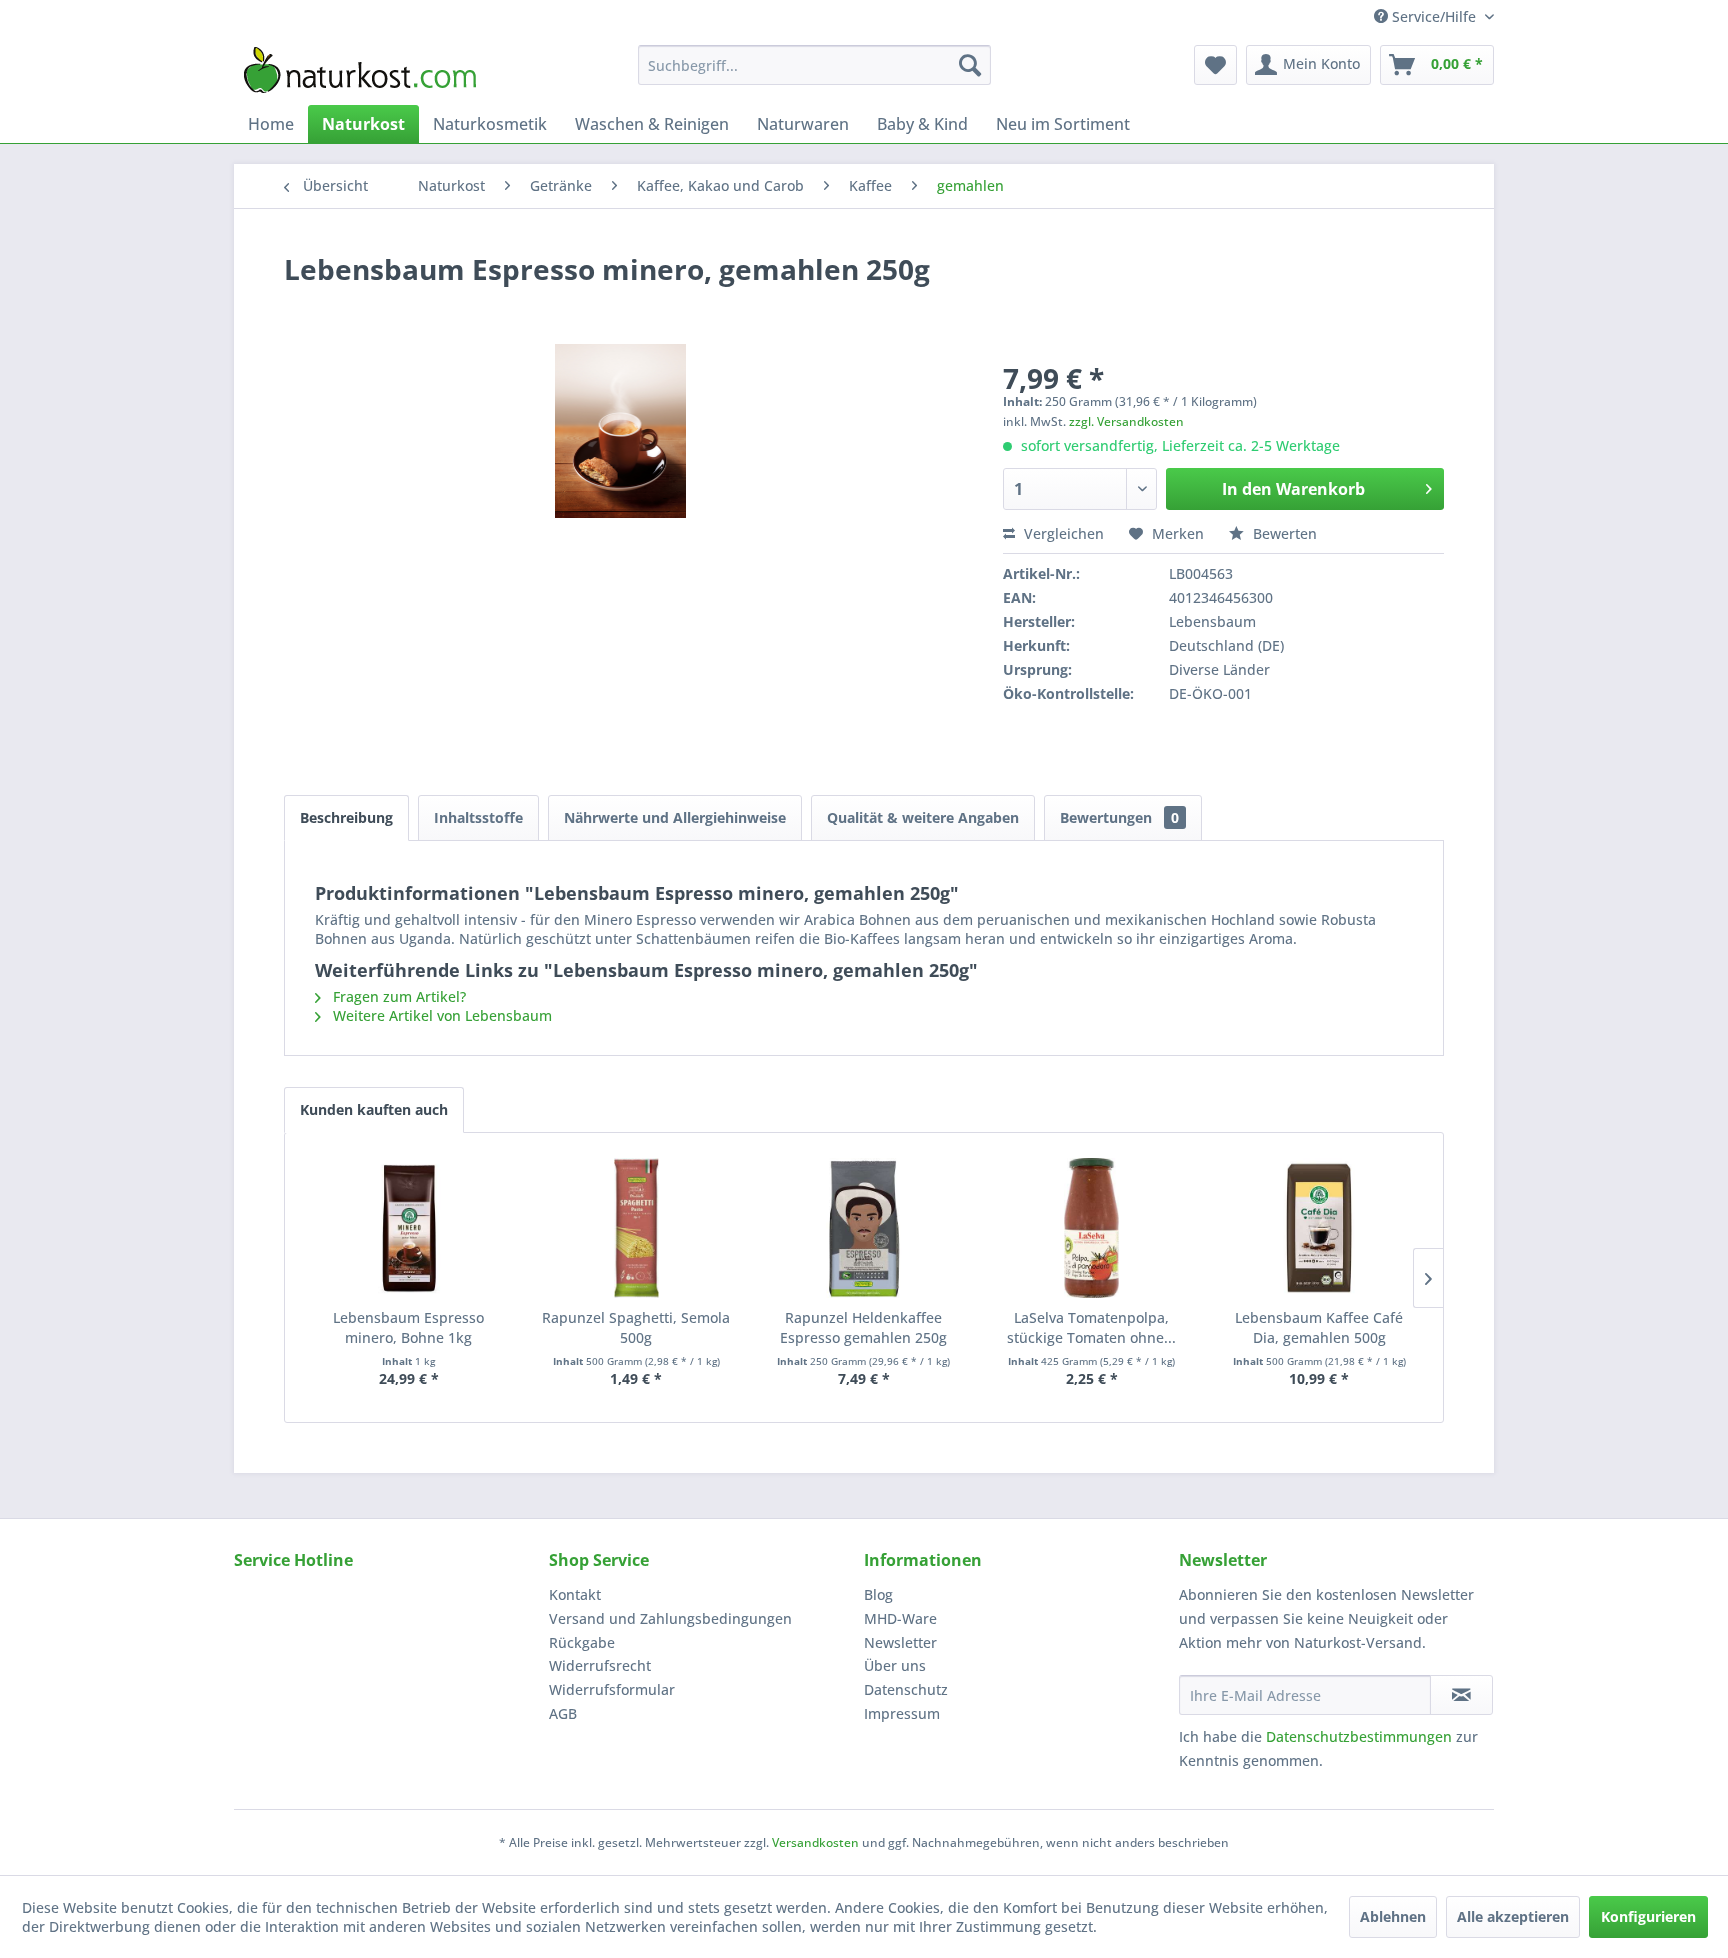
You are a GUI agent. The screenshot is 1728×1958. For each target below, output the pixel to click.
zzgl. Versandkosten (1126, 421)
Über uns (895, 1665)
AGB (563, 1713)
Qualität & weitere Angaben (923, 817)
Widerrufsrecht (600, 1665)
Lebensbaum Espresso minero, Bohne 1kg (408, 1327)
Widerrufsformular (612, 1689)
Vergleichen (1062, 533)
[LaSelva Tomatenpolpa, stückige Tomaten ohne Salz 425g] (1092, 1228)
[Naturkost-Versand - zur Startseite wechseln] (360, 70)
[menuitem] (814, 65)
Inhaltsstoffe (478, 817)
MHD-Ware (900, 1618)
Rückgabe (582, 1642)
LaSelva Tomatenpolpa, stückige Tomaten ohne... (1091, 1327)
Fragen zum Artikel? (397, 996)
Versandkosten (815, 1842)
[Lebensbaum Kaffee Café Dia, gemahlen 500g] (1319, 1228)
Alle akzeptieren (1513, 1916)
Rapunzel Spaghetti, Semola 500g (636, 1327)
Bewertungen (1119, 817)
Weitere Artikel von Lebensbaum (440, 1015)
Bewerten (1283, 533)
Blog (878, 1594)
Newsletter (900, 1642)
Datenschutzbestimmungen (1359, 1736)
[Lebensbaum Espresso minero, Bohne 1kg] (409, 1228)
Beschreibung (346, 817)
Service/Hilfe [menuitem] (1434, 16)
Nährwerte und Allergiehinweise (675, 817)
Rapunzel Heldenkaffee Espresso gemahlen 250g (863, 1327)
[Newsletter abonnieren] (1461, 1695)
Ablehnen (1393, 1916)
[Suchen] (970, 65)
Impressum (902, 1713)
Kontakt (575, 1594)
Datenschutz (906, 1689)
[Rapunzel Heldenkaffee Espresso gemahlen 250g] (864, 1228)
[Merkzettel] (1215, 65)
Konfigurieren (1648, 1916)
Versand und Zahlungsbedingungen (670, 1618)
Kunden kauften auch (374, 1109)
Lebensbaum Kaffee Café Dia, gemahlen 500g (1319, 1327)
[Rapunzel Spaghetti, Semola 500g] (637, 1228)
